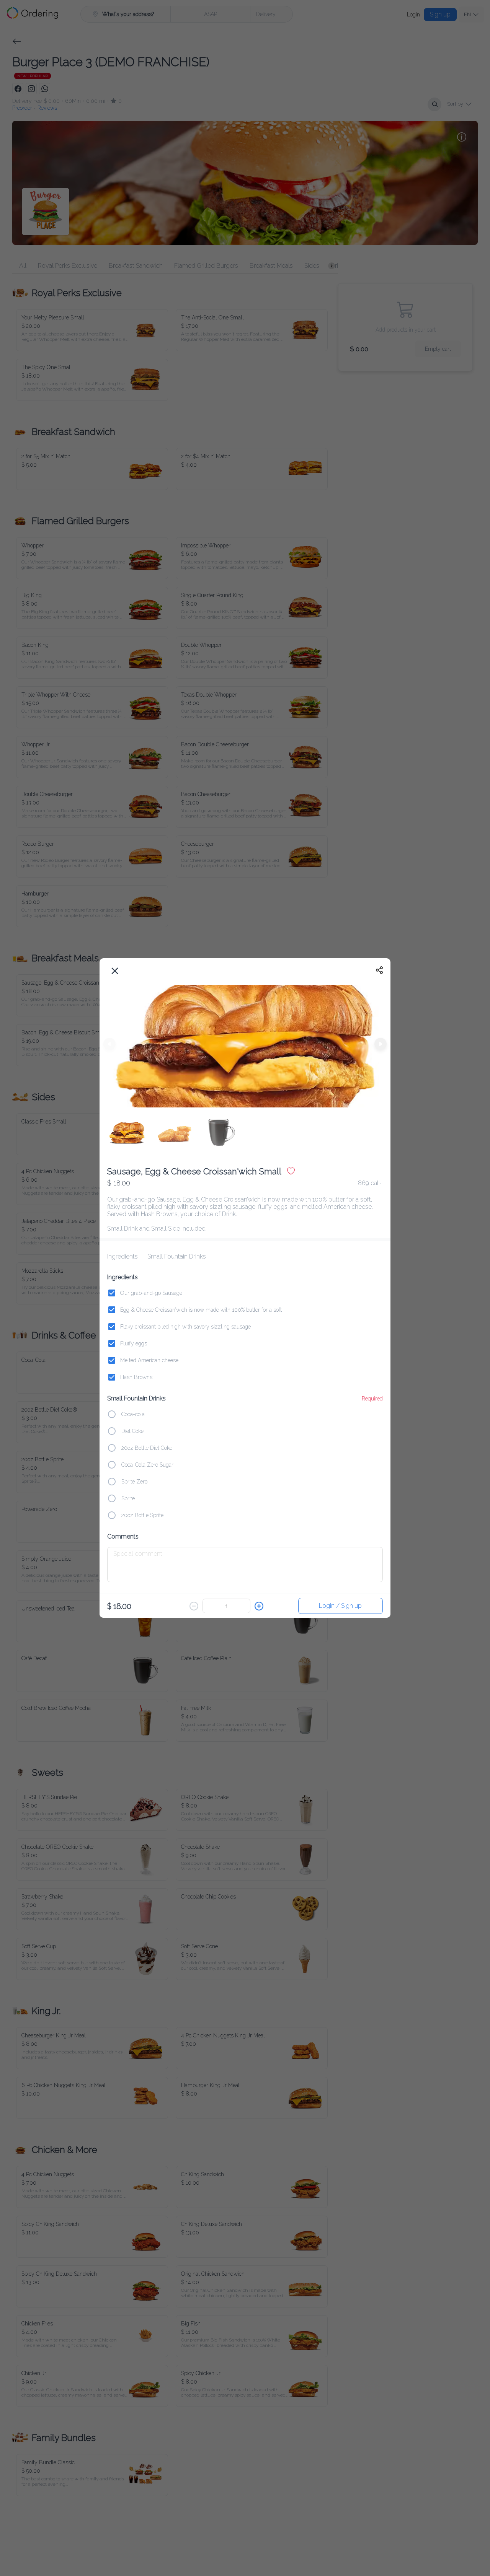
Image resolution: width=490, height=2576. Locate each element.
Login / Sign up (341, 1604)
